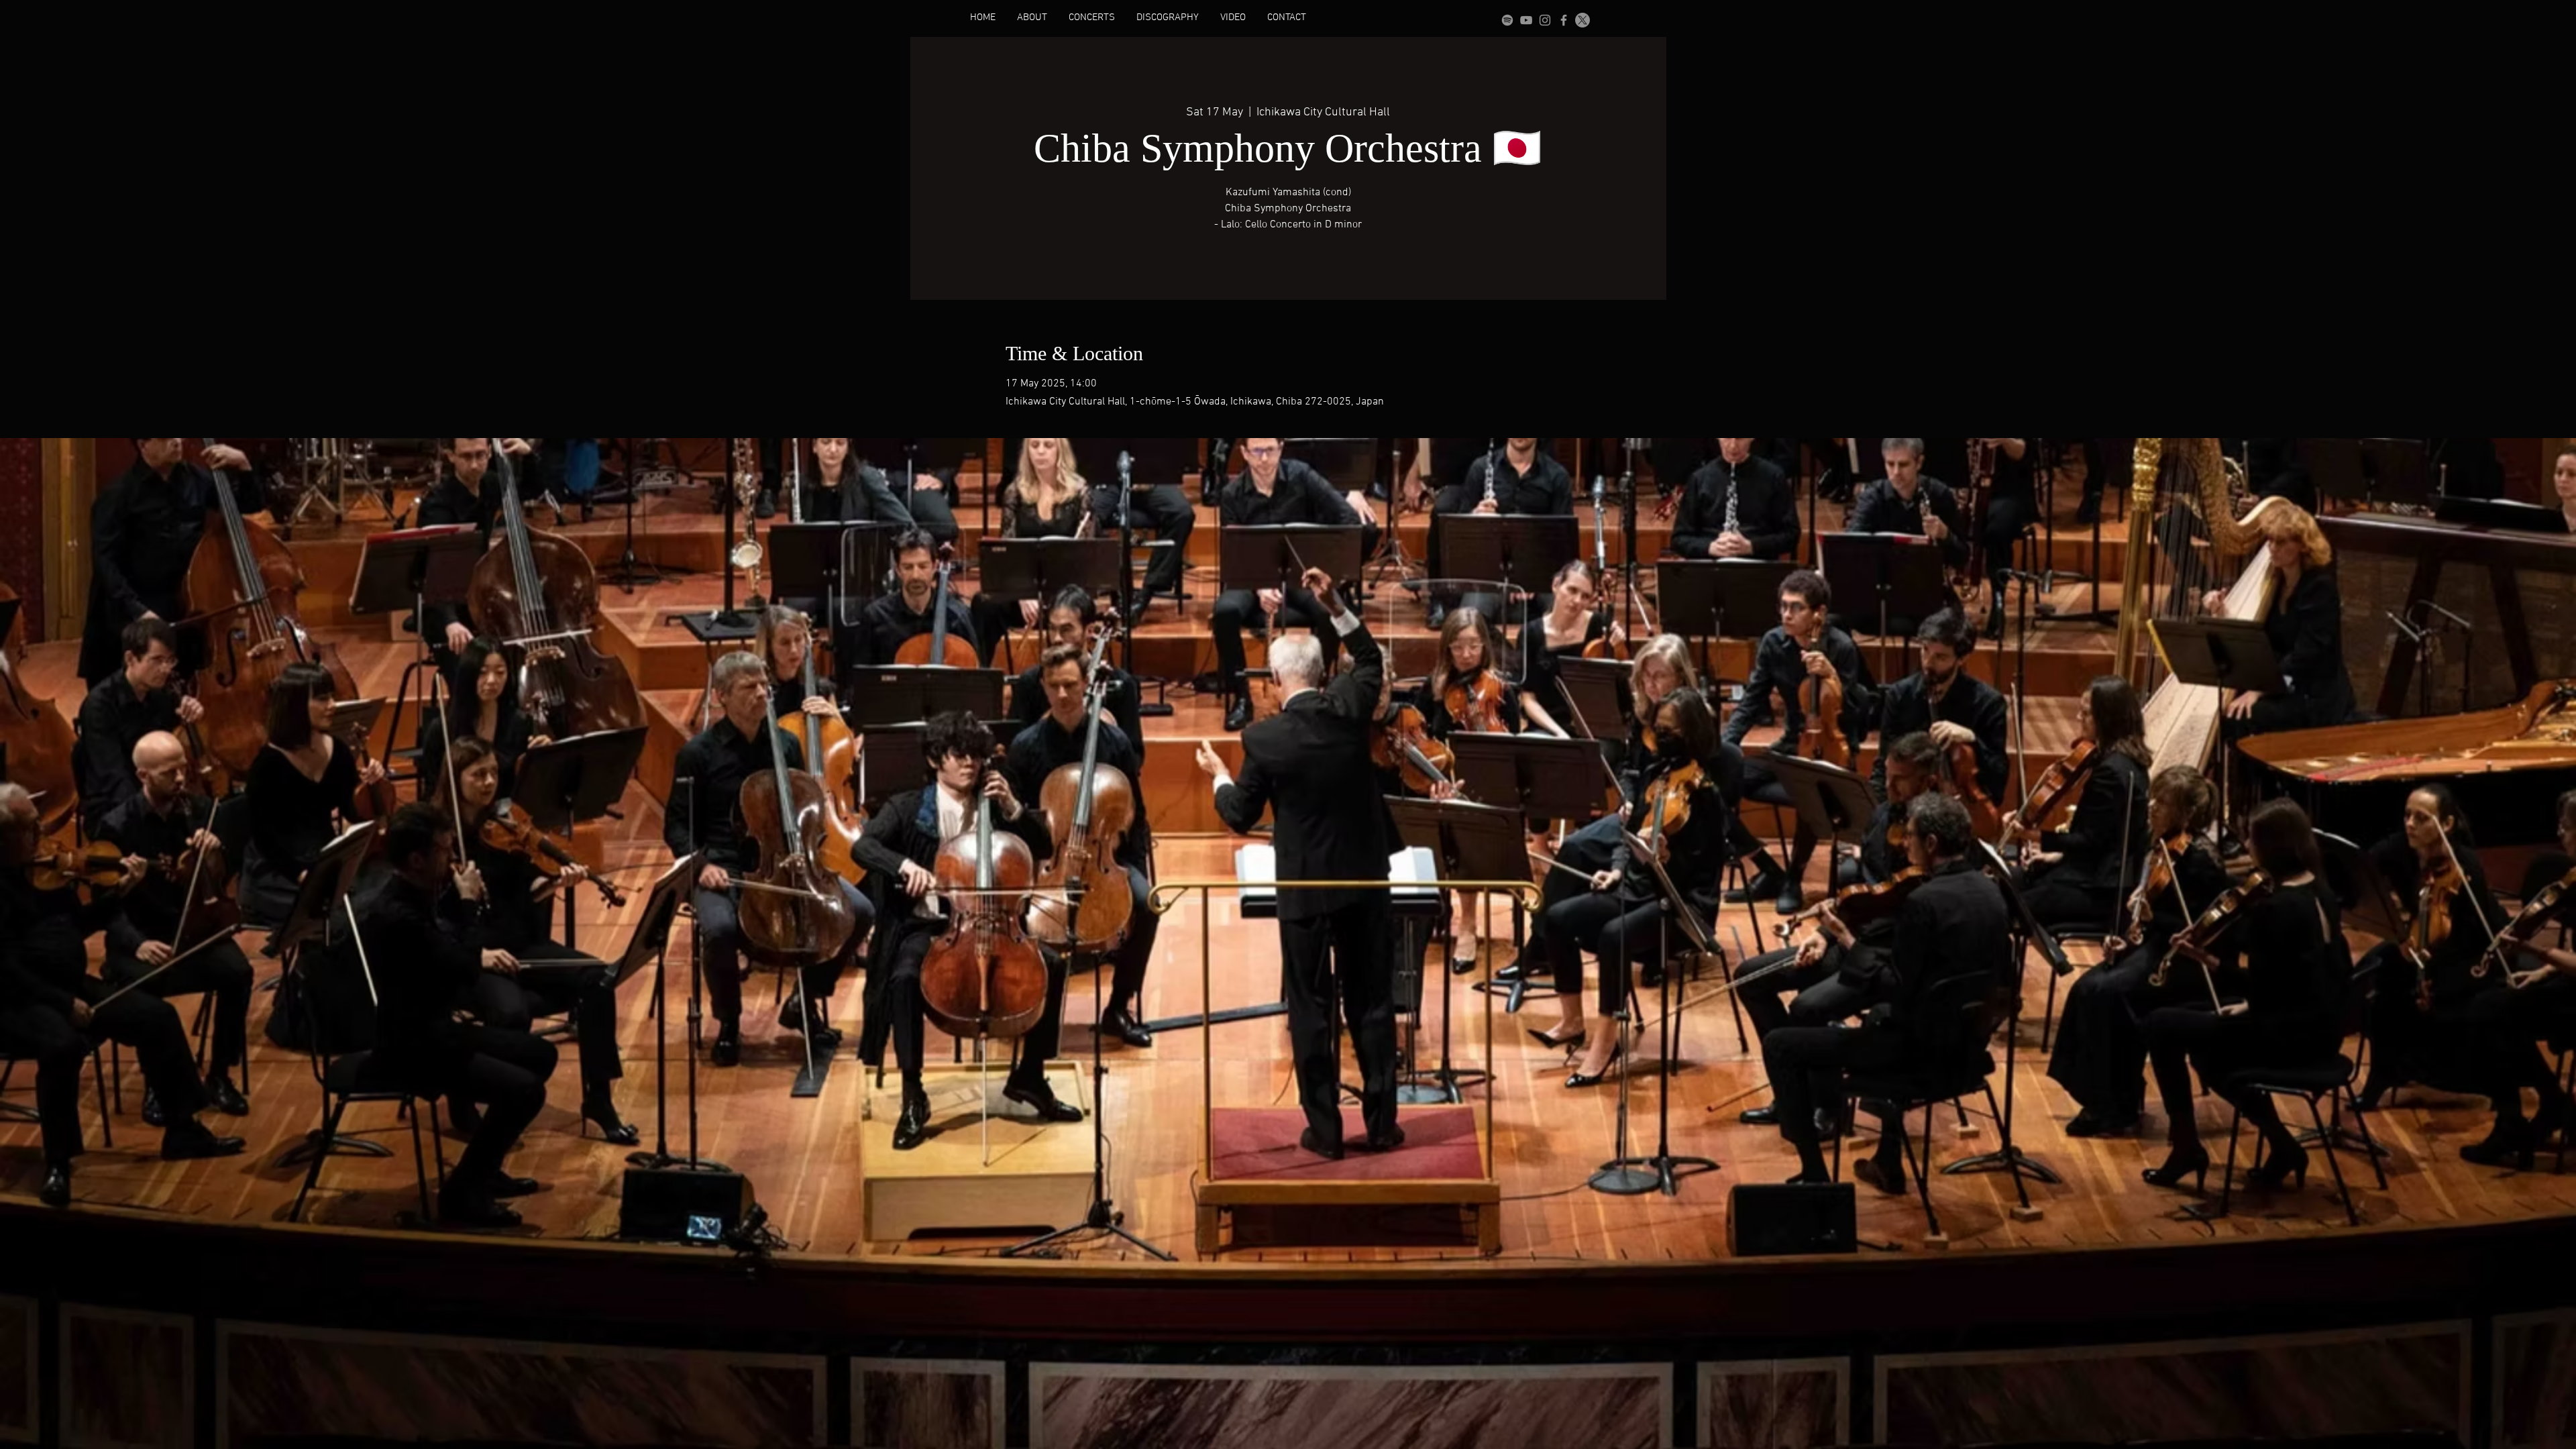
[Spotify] (1507, 20)
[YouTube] (1526, 20)
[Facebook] (1564, 20)
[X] (1582, 20)
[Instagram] (1545, 20)
